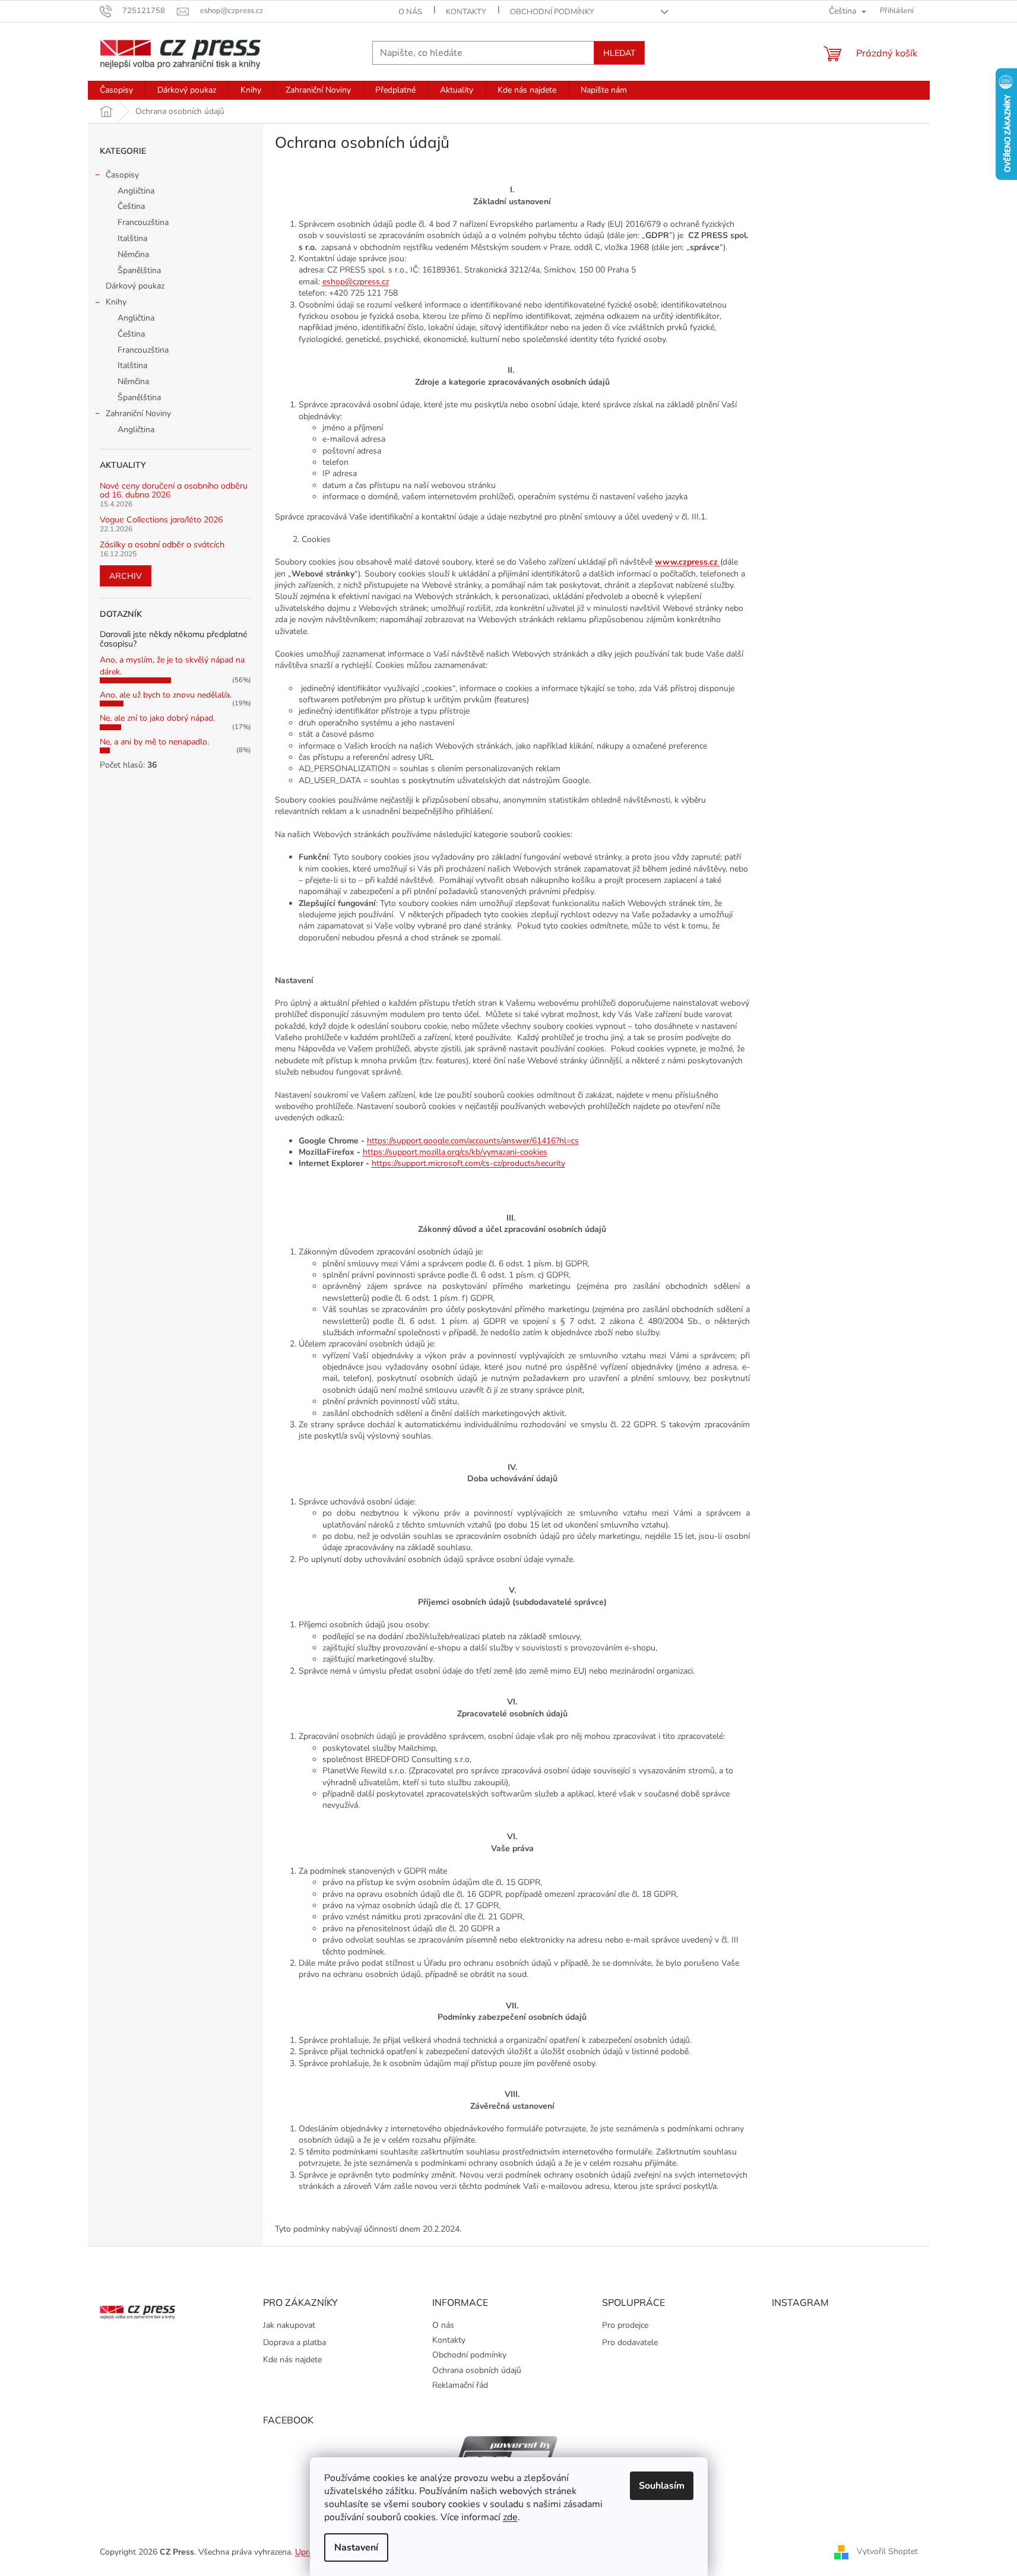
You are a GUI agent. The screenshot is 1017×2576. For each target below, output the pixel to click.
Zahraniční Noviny (138, 414)
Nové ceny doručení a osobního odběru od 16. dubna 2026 (174, 491)
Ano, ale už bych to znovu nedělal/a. (166, 695)
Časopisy (122, 175)
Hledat (619, 53)
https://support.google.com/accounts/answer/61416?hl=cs (473, 1141)
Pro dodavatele (630, 2342)
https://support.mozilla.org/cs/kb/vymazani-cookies (455, 1152)
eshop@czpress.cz (356, 282)
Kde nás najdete (292, 2360)
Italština (132, 238)
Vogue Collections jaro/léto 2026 (161, 520)
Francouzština (143, 222)
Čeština (131, 206)
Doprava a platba (294, 2342)
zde (510, 2517)
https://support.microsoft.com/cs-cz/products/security (468, 1163)
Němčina (133, 254)
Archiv (126, 576)
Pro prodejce (625, 2325)
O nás (410, 12)
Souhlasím (662, 2486)
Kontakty (466, 12)
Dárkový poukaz (135, 286)
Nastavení (356, 2548)
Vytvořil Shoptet (887, 2551)
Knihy (116, 302)
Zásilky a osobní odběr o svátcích (162, 545)
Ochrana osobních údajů (477, 2370)
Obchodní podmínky (552, 12)
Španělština (139, 270)
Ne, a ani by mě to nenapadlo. (154, 742)
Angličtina (136, 191)
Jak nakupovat (289, 2325)
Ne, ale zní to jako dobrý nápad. (157, 718)
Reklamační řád (460, 2385)
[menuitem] (116, 90)
